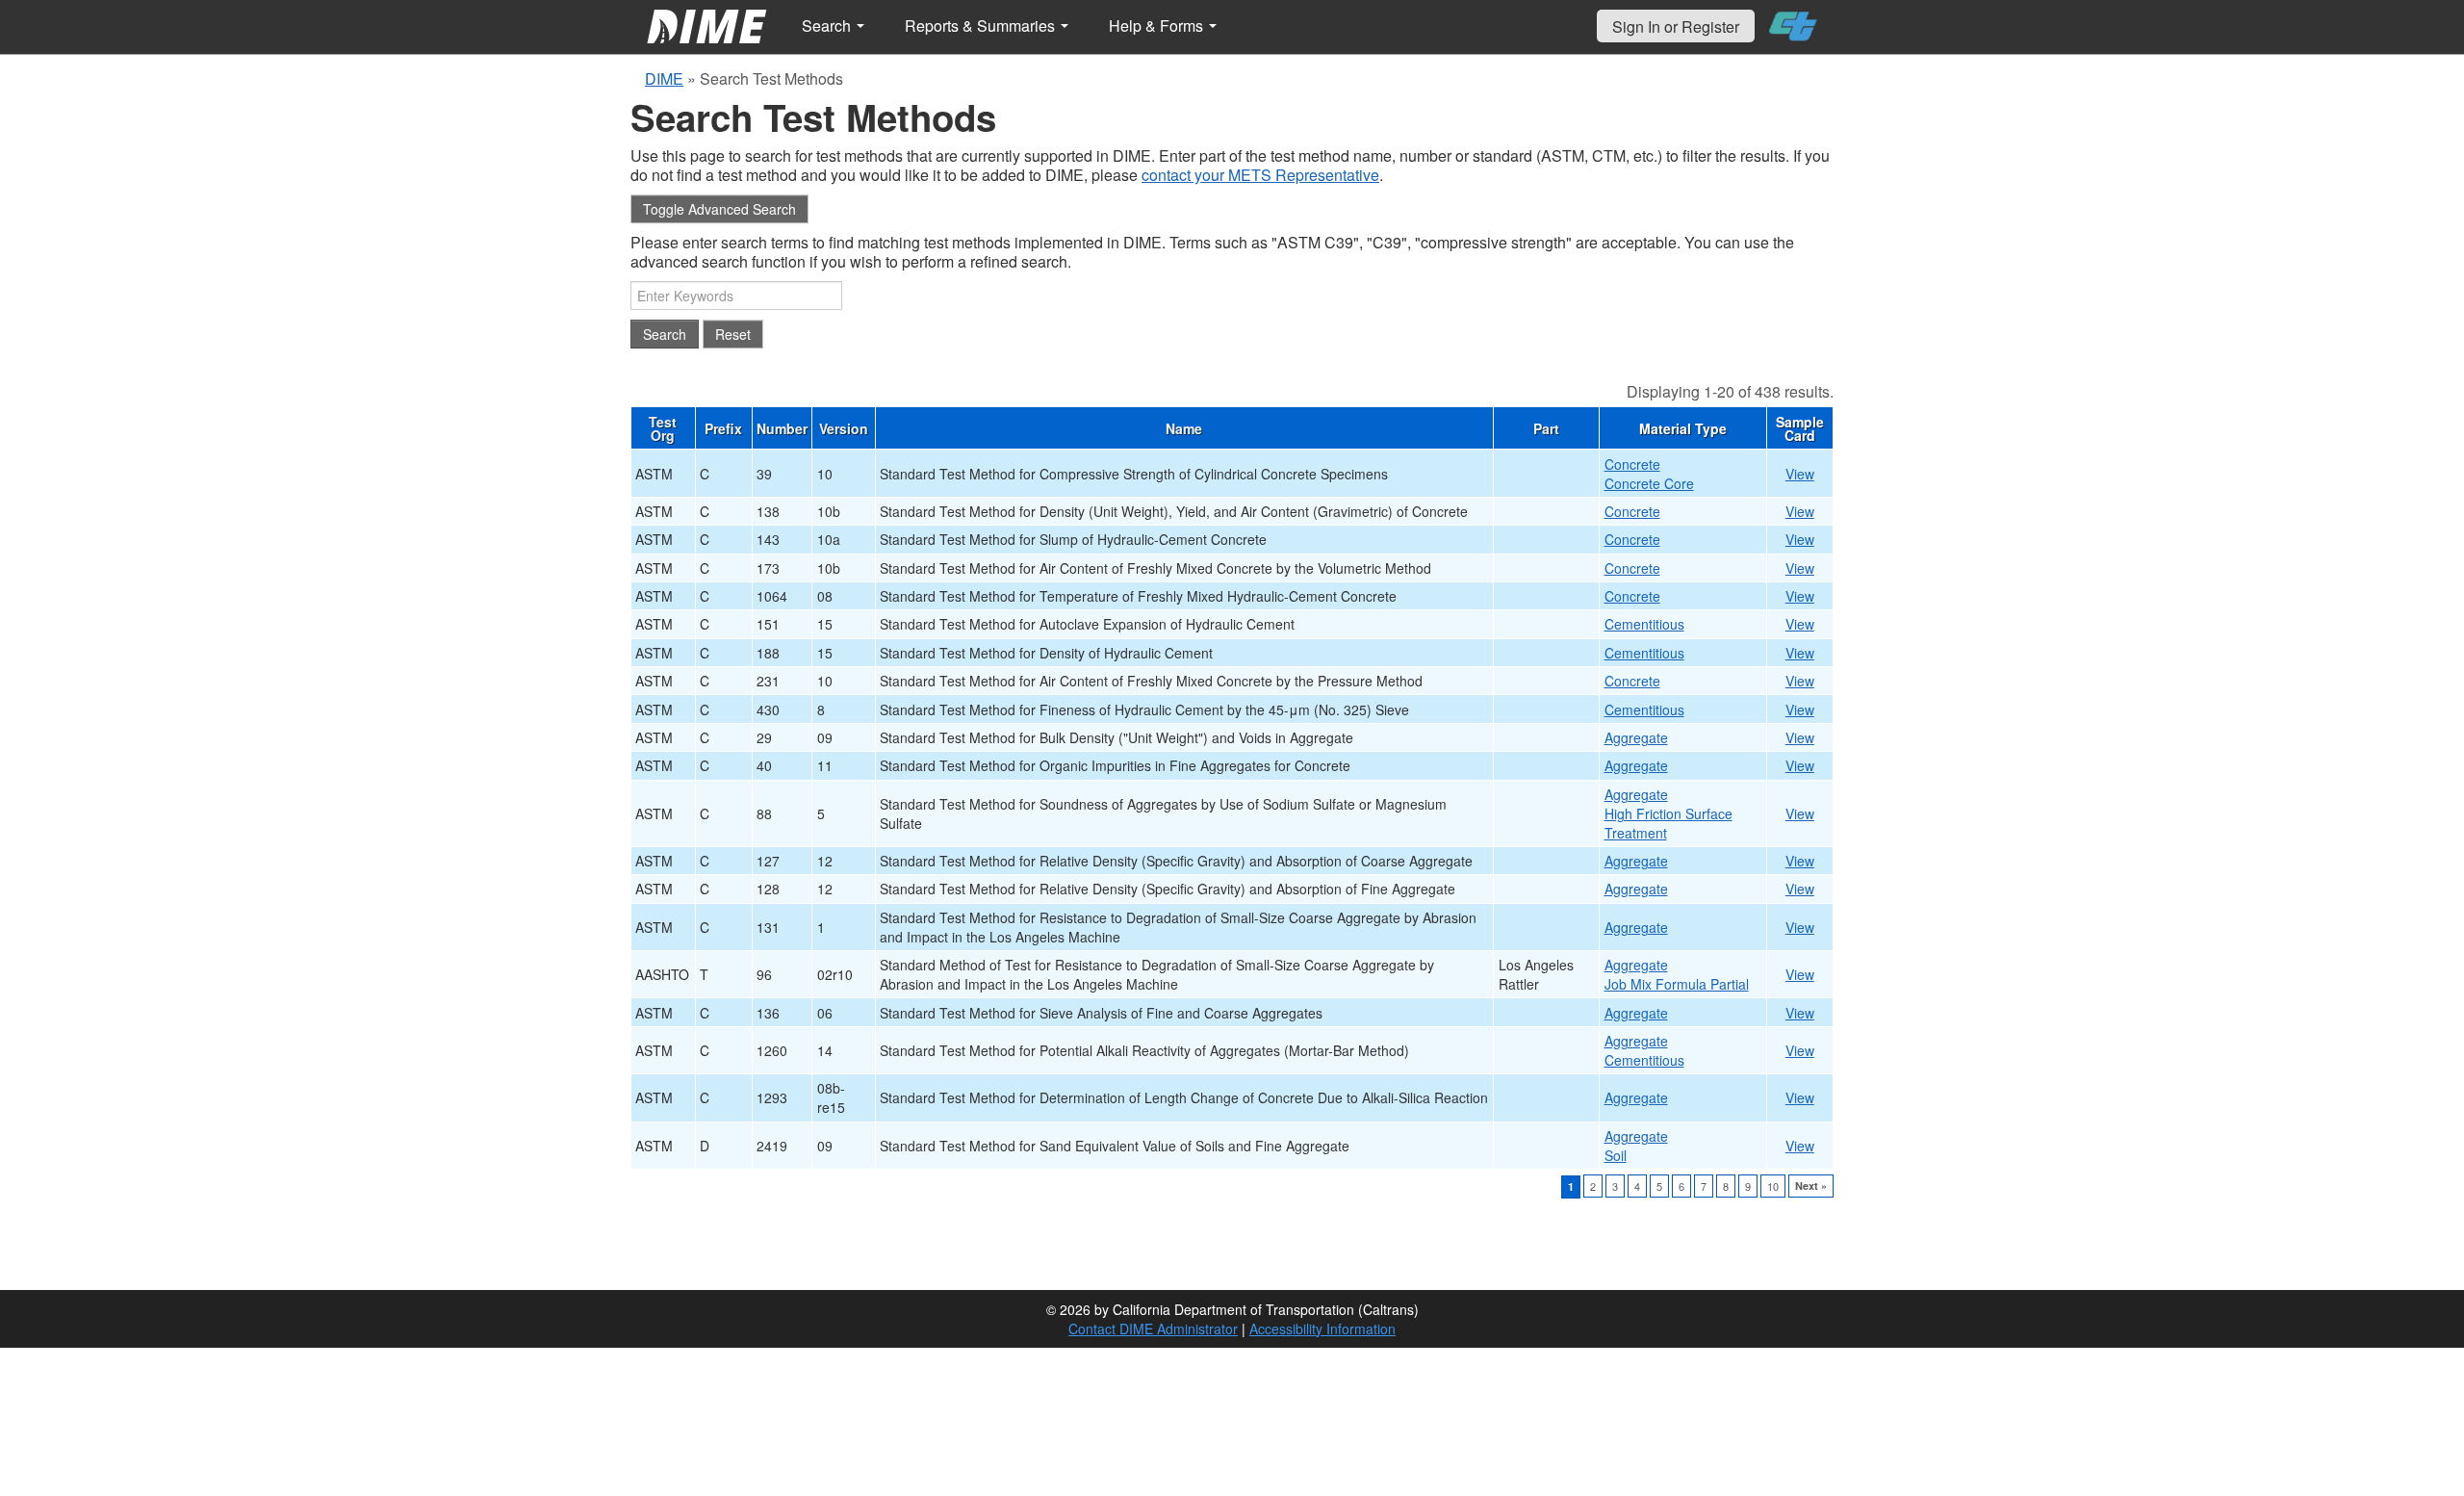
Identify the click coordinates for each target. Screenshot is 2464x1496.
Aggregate (1636, 737)
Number (782, 428)
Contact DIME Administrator (1153, 1328)
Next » (1811, 1186)
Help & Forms (1158, 26)
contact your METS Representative (1260, 175)
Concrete (1632, 464)
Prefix (723, 428)
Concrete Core (1649, 483)
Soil (1616, 1155)
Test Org (663, 428)
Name (1184, 428)
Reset (733, 334)
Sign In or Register (1676, 26)
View (1800, 474)
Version (844, 428)
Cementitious (1644, 624)
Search (828, 26)
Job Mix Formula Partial (1677, 984)
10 (1773, 1186)
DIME (664, 78)
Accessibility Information (1322, 1328)
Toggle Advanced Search (719, 209)
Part (1546, 428)
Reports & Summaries (982, 26)
